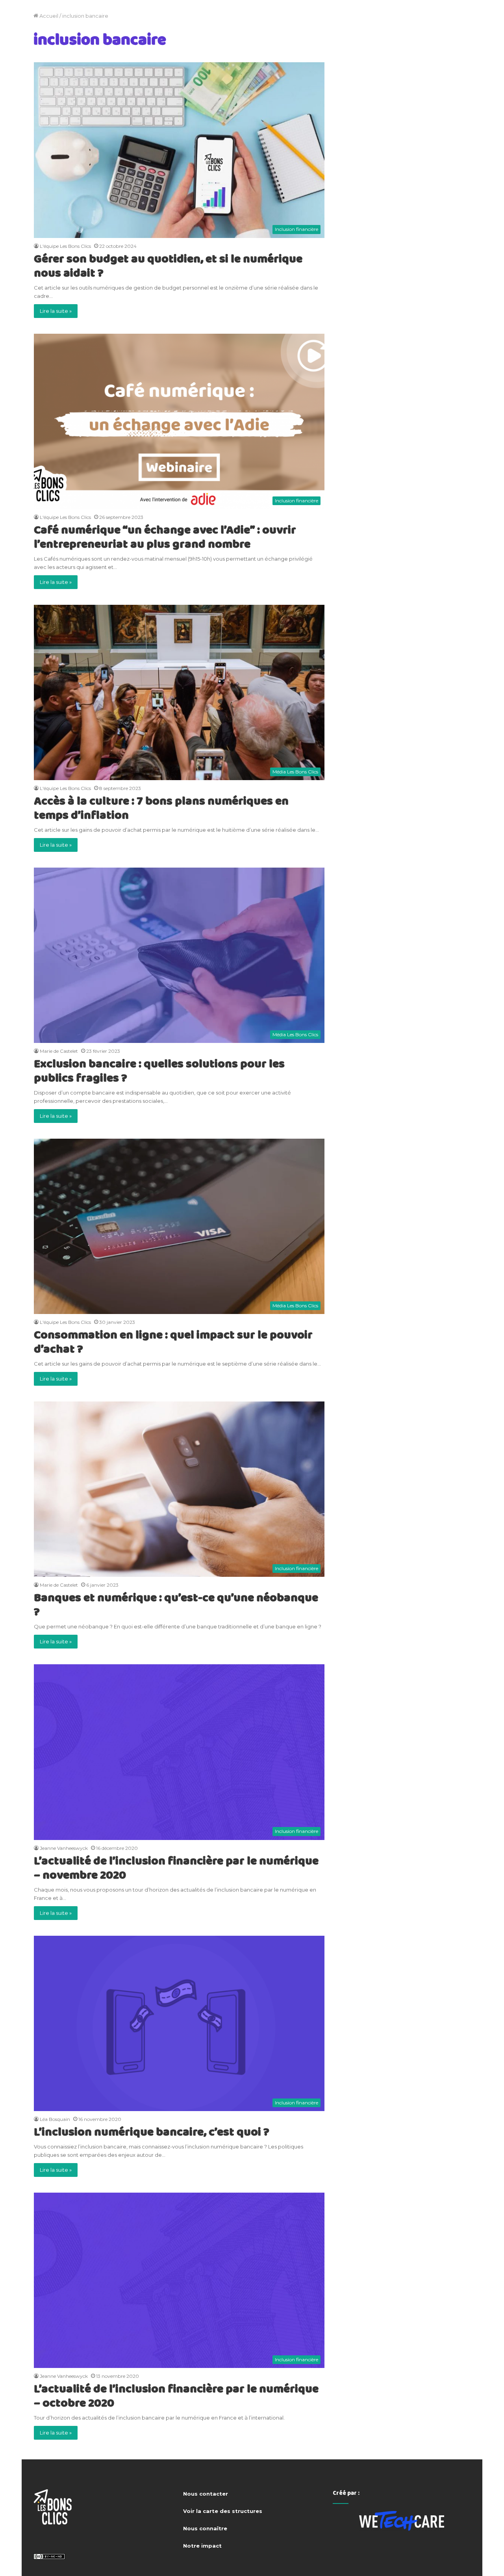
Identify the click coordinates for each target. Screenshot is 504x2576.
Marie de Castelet (59, 1051)
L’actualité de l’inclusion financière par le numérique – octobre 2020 (176, 2396)
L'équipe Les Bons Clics (65, 246)
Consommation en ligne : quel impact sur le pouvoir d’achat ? (173, 1342)
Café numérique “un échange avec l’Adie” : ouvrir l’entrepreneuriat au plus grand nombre (165, 537)
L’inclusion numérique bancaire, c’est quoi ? (152, 2132)
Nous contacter (206, 2494)
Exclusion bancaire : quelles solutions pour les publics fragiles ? (159, 1071)
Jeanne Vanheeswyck (64, 1848)
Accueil (48, 16)
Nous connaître (205, 2528)
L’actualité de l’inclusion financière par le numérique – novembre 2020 (176, 1868)
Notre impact (202, 2546)
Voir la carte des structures (223, 2511)
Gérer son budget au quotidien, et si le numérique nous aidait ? (168, 266)
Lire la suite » (56, 311)
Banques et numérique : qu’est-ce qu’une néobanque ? (176, 1604)
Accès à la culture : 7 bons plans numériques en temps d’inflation (161, 808)
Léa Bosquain (55, 2119)
